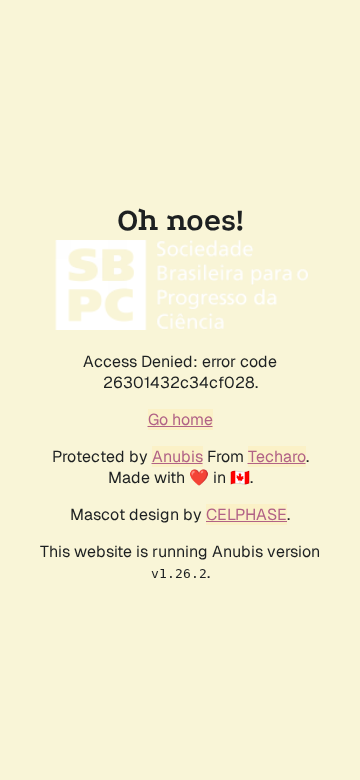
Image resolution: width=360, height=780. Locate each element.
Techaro (277, 456)
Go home (180, 419)
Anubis (177, 456)
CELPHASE (246, 514)
